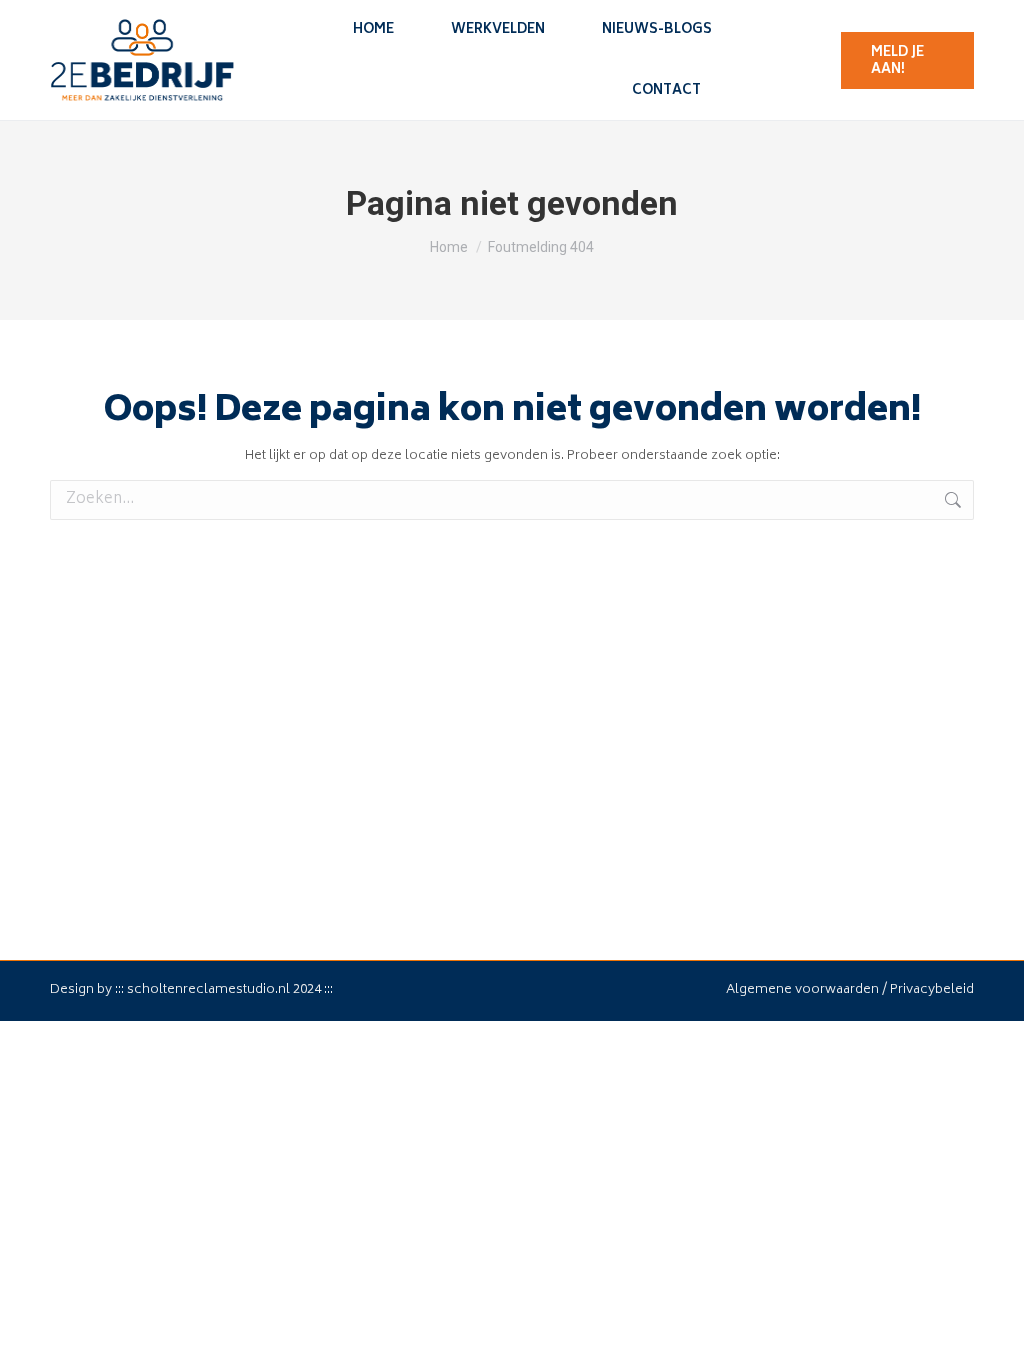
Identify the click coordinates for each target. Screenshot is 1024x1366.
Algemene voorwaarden (802, 990)
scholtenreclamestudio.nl (208, 990)
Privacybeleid (932, 990)
